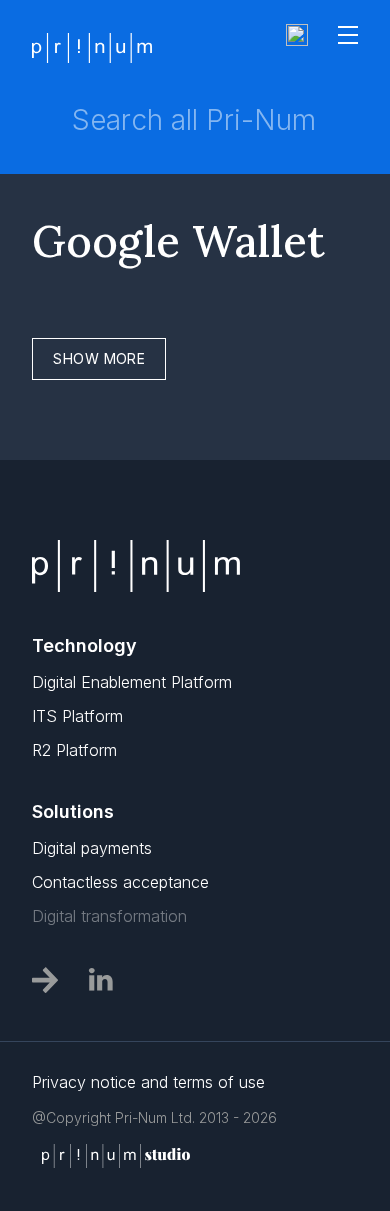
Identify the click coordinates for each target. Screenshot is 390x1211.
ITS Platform (77, 716)
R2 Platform (74, 750)
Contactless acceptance (120, 882)
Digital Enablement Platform (132, 682)
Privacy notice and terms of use (148, 1082)
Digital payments (92, 848)
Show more (99, 358)
